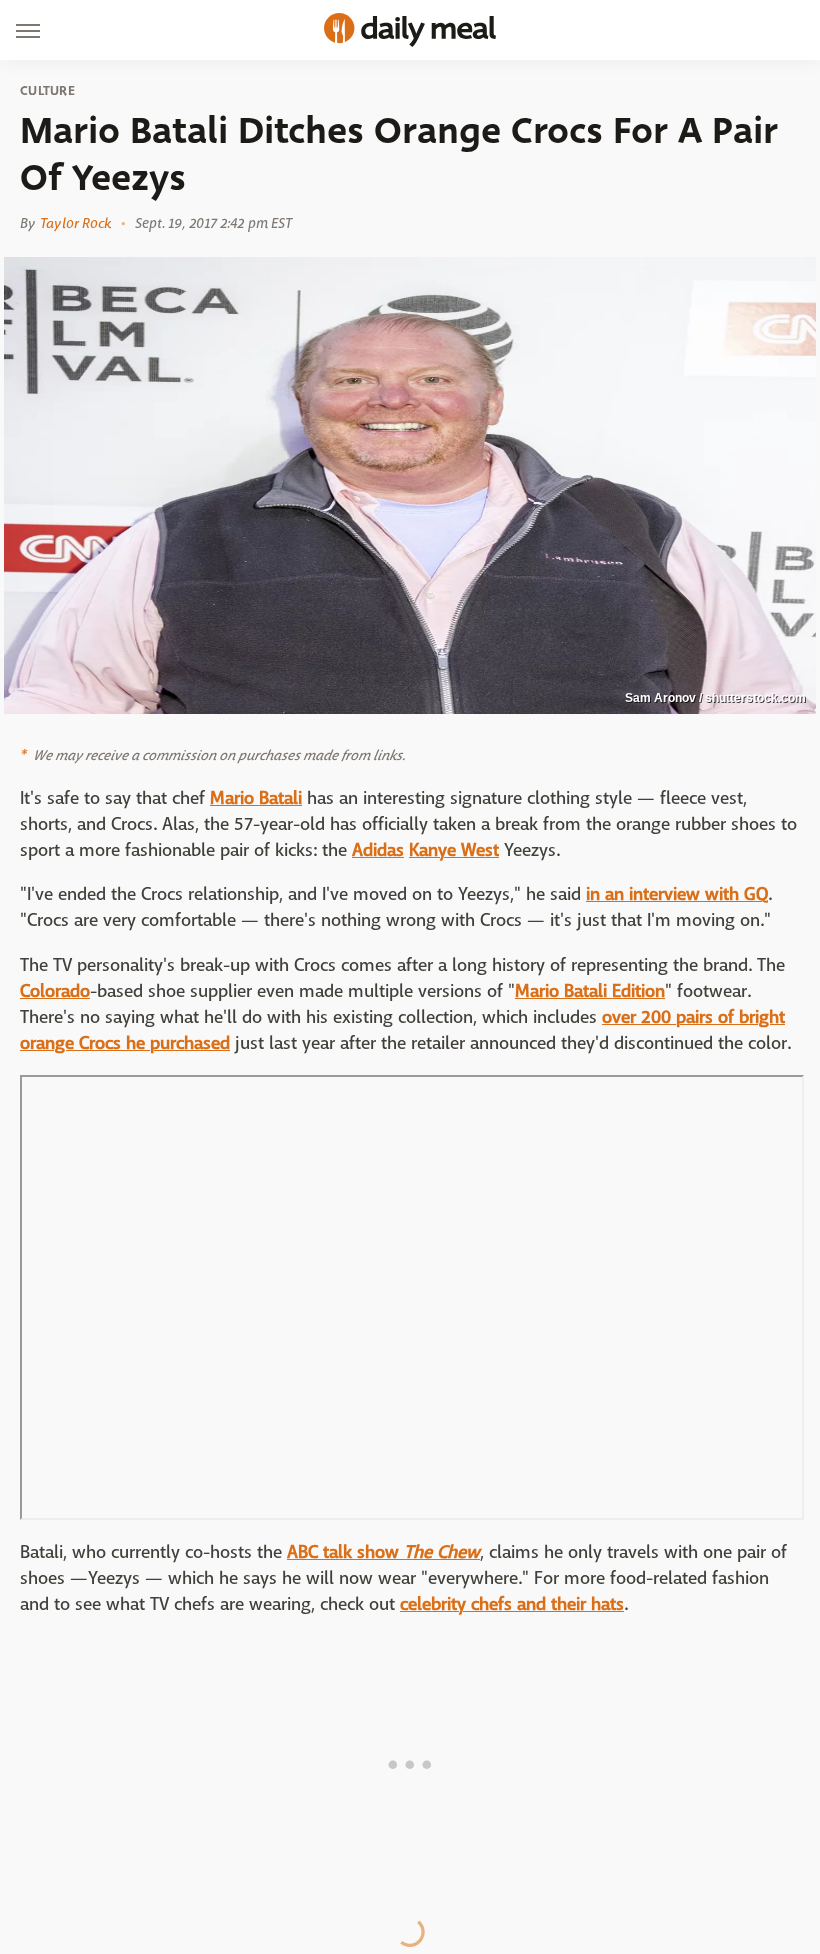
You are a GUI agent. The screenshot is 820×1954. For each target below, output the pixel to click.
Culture (47, 91)
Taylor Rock (75, 223)
